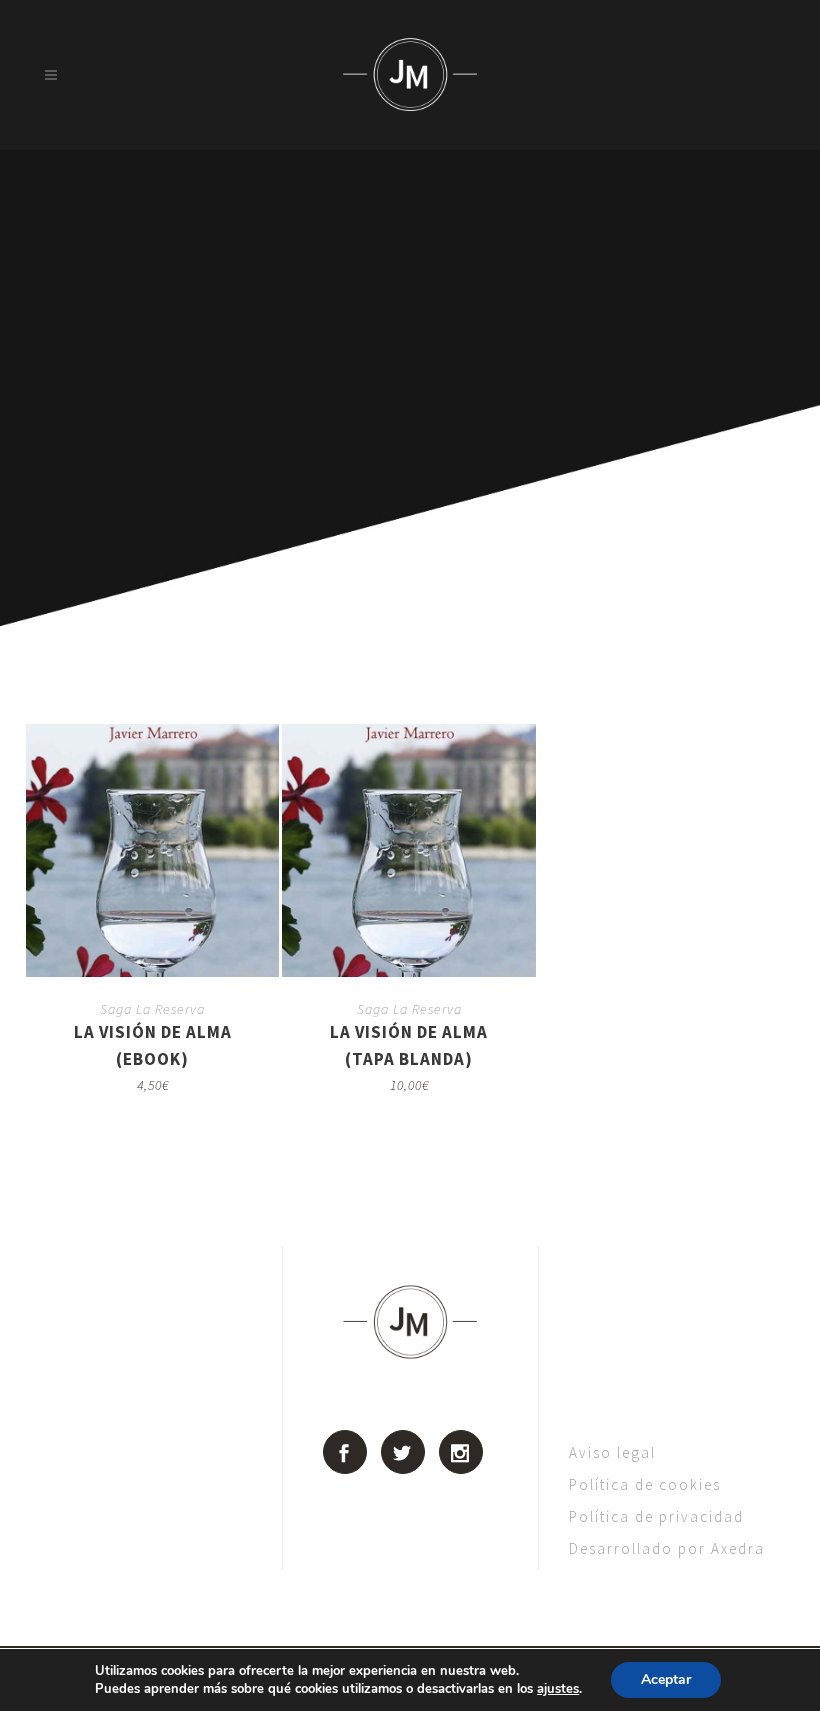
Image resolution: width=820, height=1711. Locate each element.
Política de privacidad (656, 1516)
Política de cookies (645, 1484)
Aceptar (666, 1679)
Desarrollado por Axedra (667, 1548)
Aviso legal (612, 1452)
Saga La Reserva (152, 1009)
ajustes (558, 1689)
